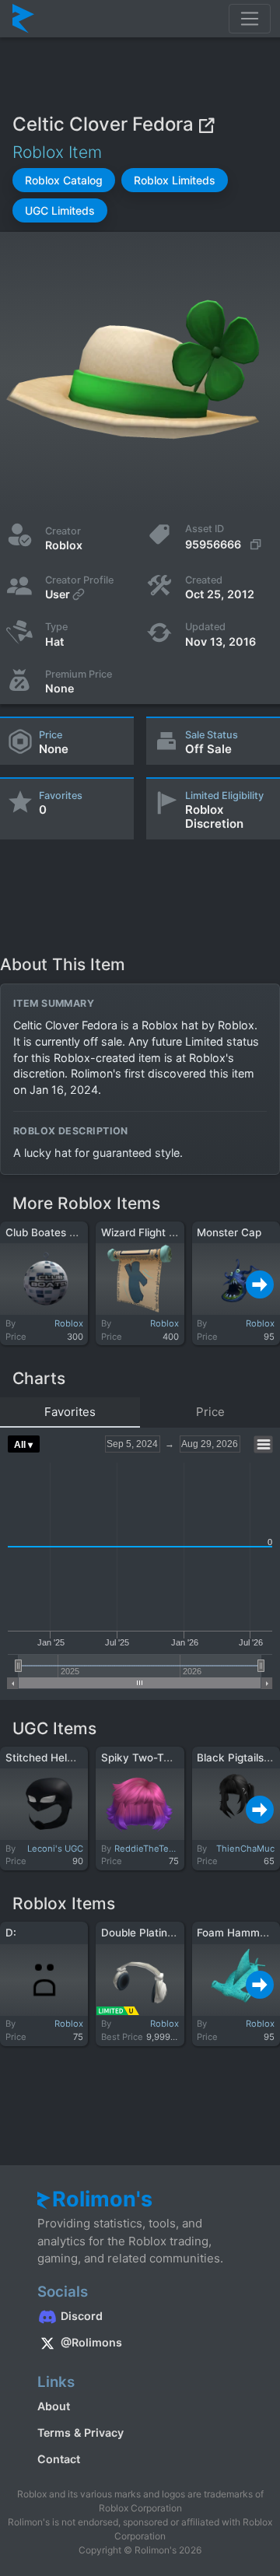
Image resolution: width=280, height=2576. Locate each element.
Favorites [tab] (70, 1412)
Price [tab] (210, 1412)
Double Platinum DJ (150, 1933)
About (54, 2406)
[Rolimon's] (23, 19)
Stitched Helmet (46, 1758)
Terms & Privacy (80, 2432)
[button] (64, 180)
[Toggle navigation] (250, 19)
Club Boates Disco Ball (62, 1232)
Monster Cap (229, 1232)
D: (11, 1933)
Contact (59, 2459)
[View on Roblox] (206, 124)
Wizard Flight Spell (147, 1232)
